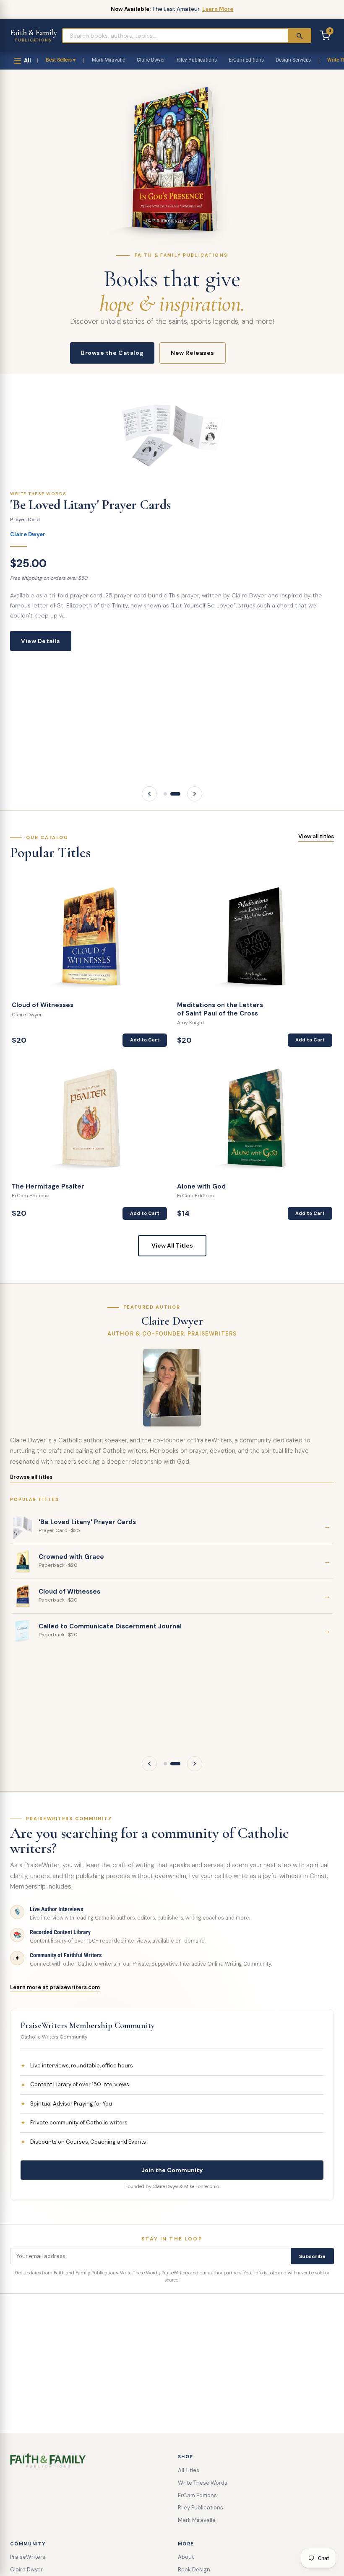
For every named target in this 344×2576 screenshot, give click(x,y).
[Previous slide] (149, 794)
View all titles (316, 836)
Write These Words (203, 2483)
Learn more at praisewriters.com (55, 1987)
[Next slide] (195, 794)
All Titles (189, 2470)
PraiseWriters (28, 2557)
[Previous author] (149, 1764)
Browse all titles (31, 1477)
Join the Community (172, 2170)
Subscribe (312, 2256)
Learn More (218, 9)
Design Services (293, 60)
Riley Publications (197, 60)
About (186, 2557)
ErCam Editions (246, 60)
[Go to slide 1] (165, 794)
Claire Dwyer (151, 60)
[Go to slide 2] (175, 794)
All (27, 61)
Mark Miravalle (108, 60)
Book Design (194, 2570)
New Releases (193, 353)
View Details (41, 641)
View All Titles (172, 1245)
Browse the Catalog (112, 353)
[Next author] (195, 1764)
